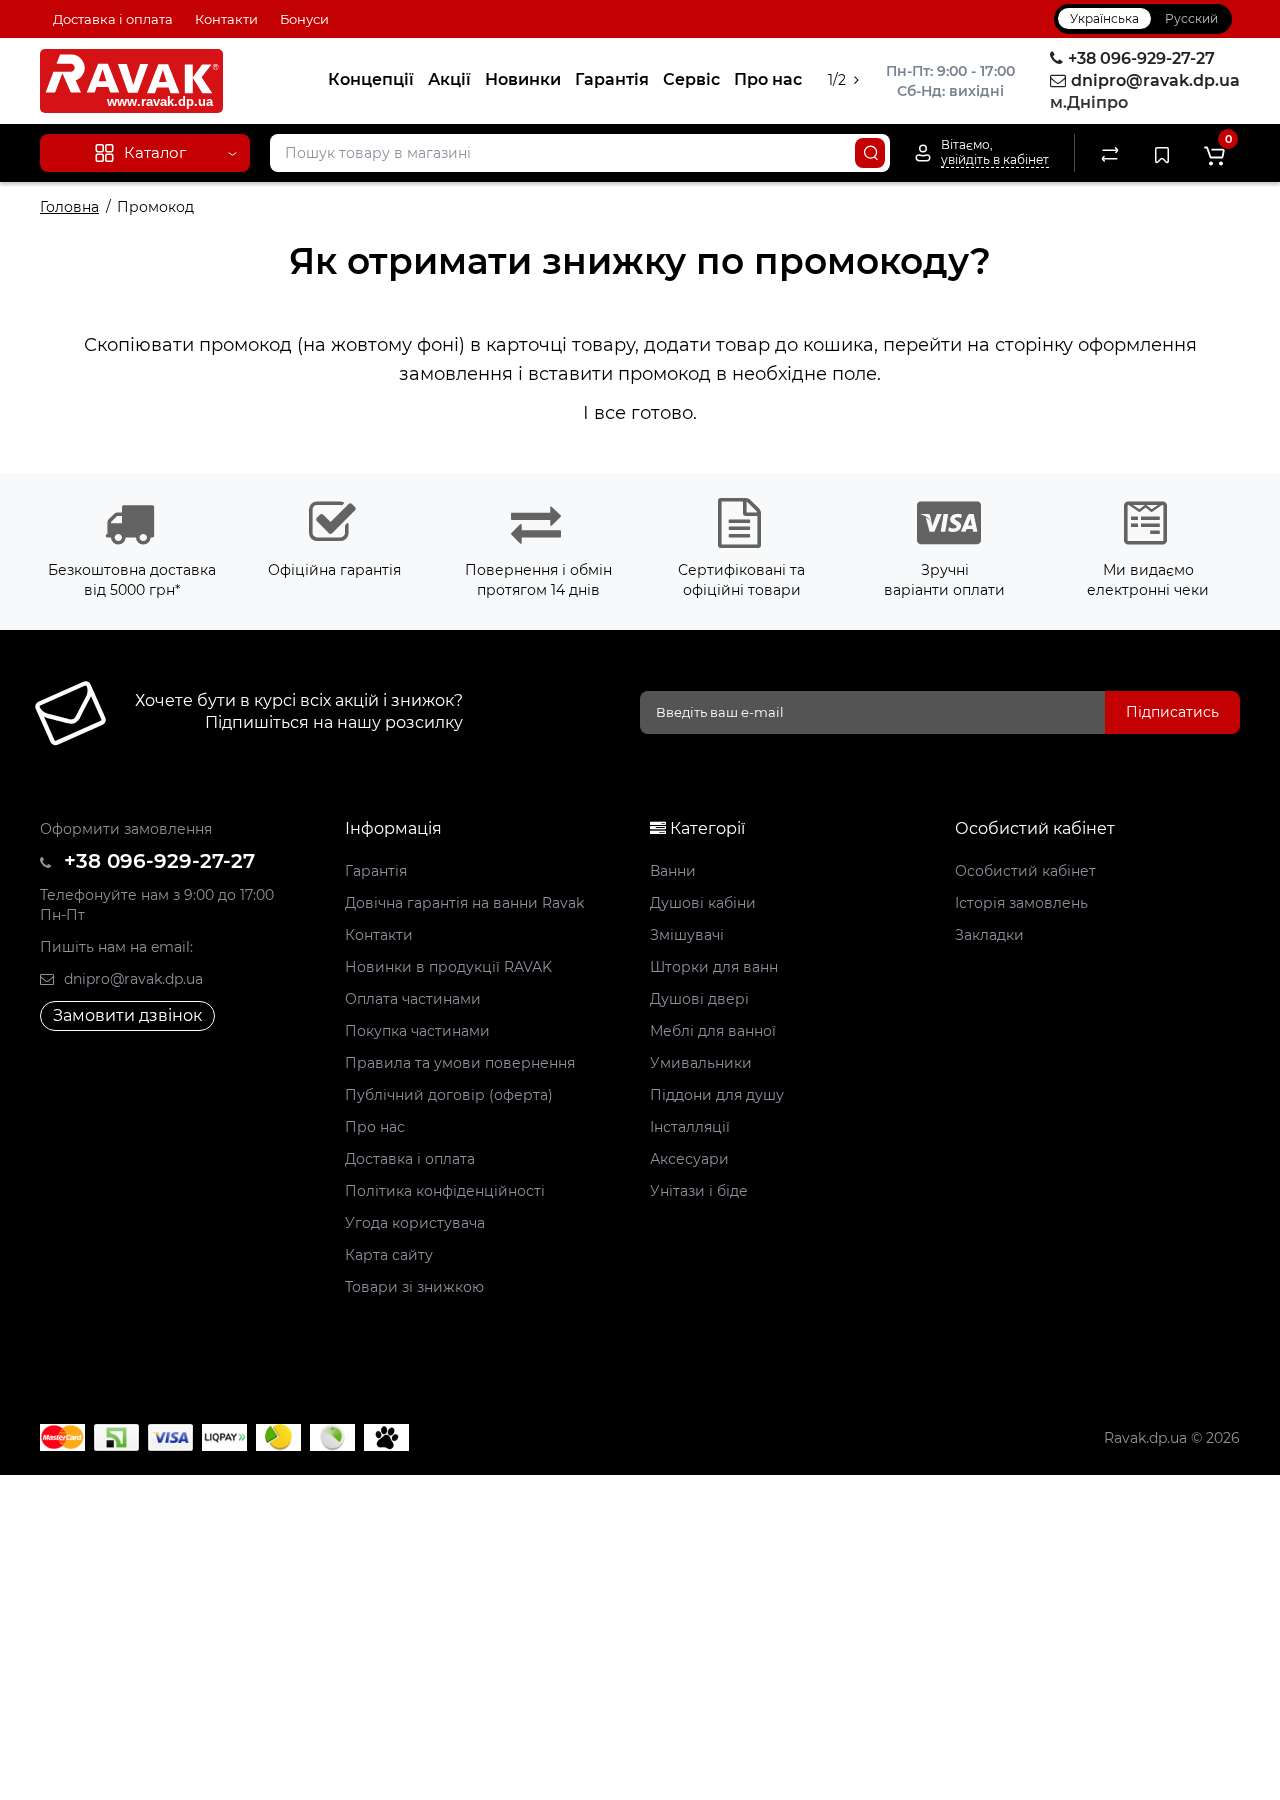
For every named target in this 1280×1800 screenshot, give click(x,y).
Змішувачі (687, 935)
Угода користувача (415, 1223)
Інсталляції (690, 1127)
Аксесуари (689, 1159)
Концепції (371, 79)
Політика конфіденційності (445, 1191)
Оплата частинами (413, 999)
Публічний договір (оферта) (449, 1095)
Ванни (673, 871)
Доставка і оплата (113, 19)
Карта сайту (389, 1255)
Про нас (768, 79)
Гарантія (612, 79)
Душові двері (699, 999)
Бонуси (304, 19)
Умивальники (701, 1063)
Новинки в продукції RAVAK (448, 967)
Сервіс (691, 79)
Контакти (226, 19)
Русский (1191, 18)
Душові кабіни (703, 903)
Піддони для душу (717, 1095)
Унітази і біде (699, 1191)
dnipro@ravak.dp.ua (131, 979)
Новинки (523, 79)
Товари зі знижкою (414, 1287)
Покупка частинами (417, 1031)
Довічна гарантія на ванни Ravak (464, 903)
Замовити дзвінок (127, 1015)
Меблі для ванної (713, 1031)
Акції (449, 79)
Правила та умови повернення (460, 1063)
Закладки (989, 935)
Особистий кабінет (1025, 871)
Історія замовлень (1021, 903)
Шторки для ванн (714, 967)
